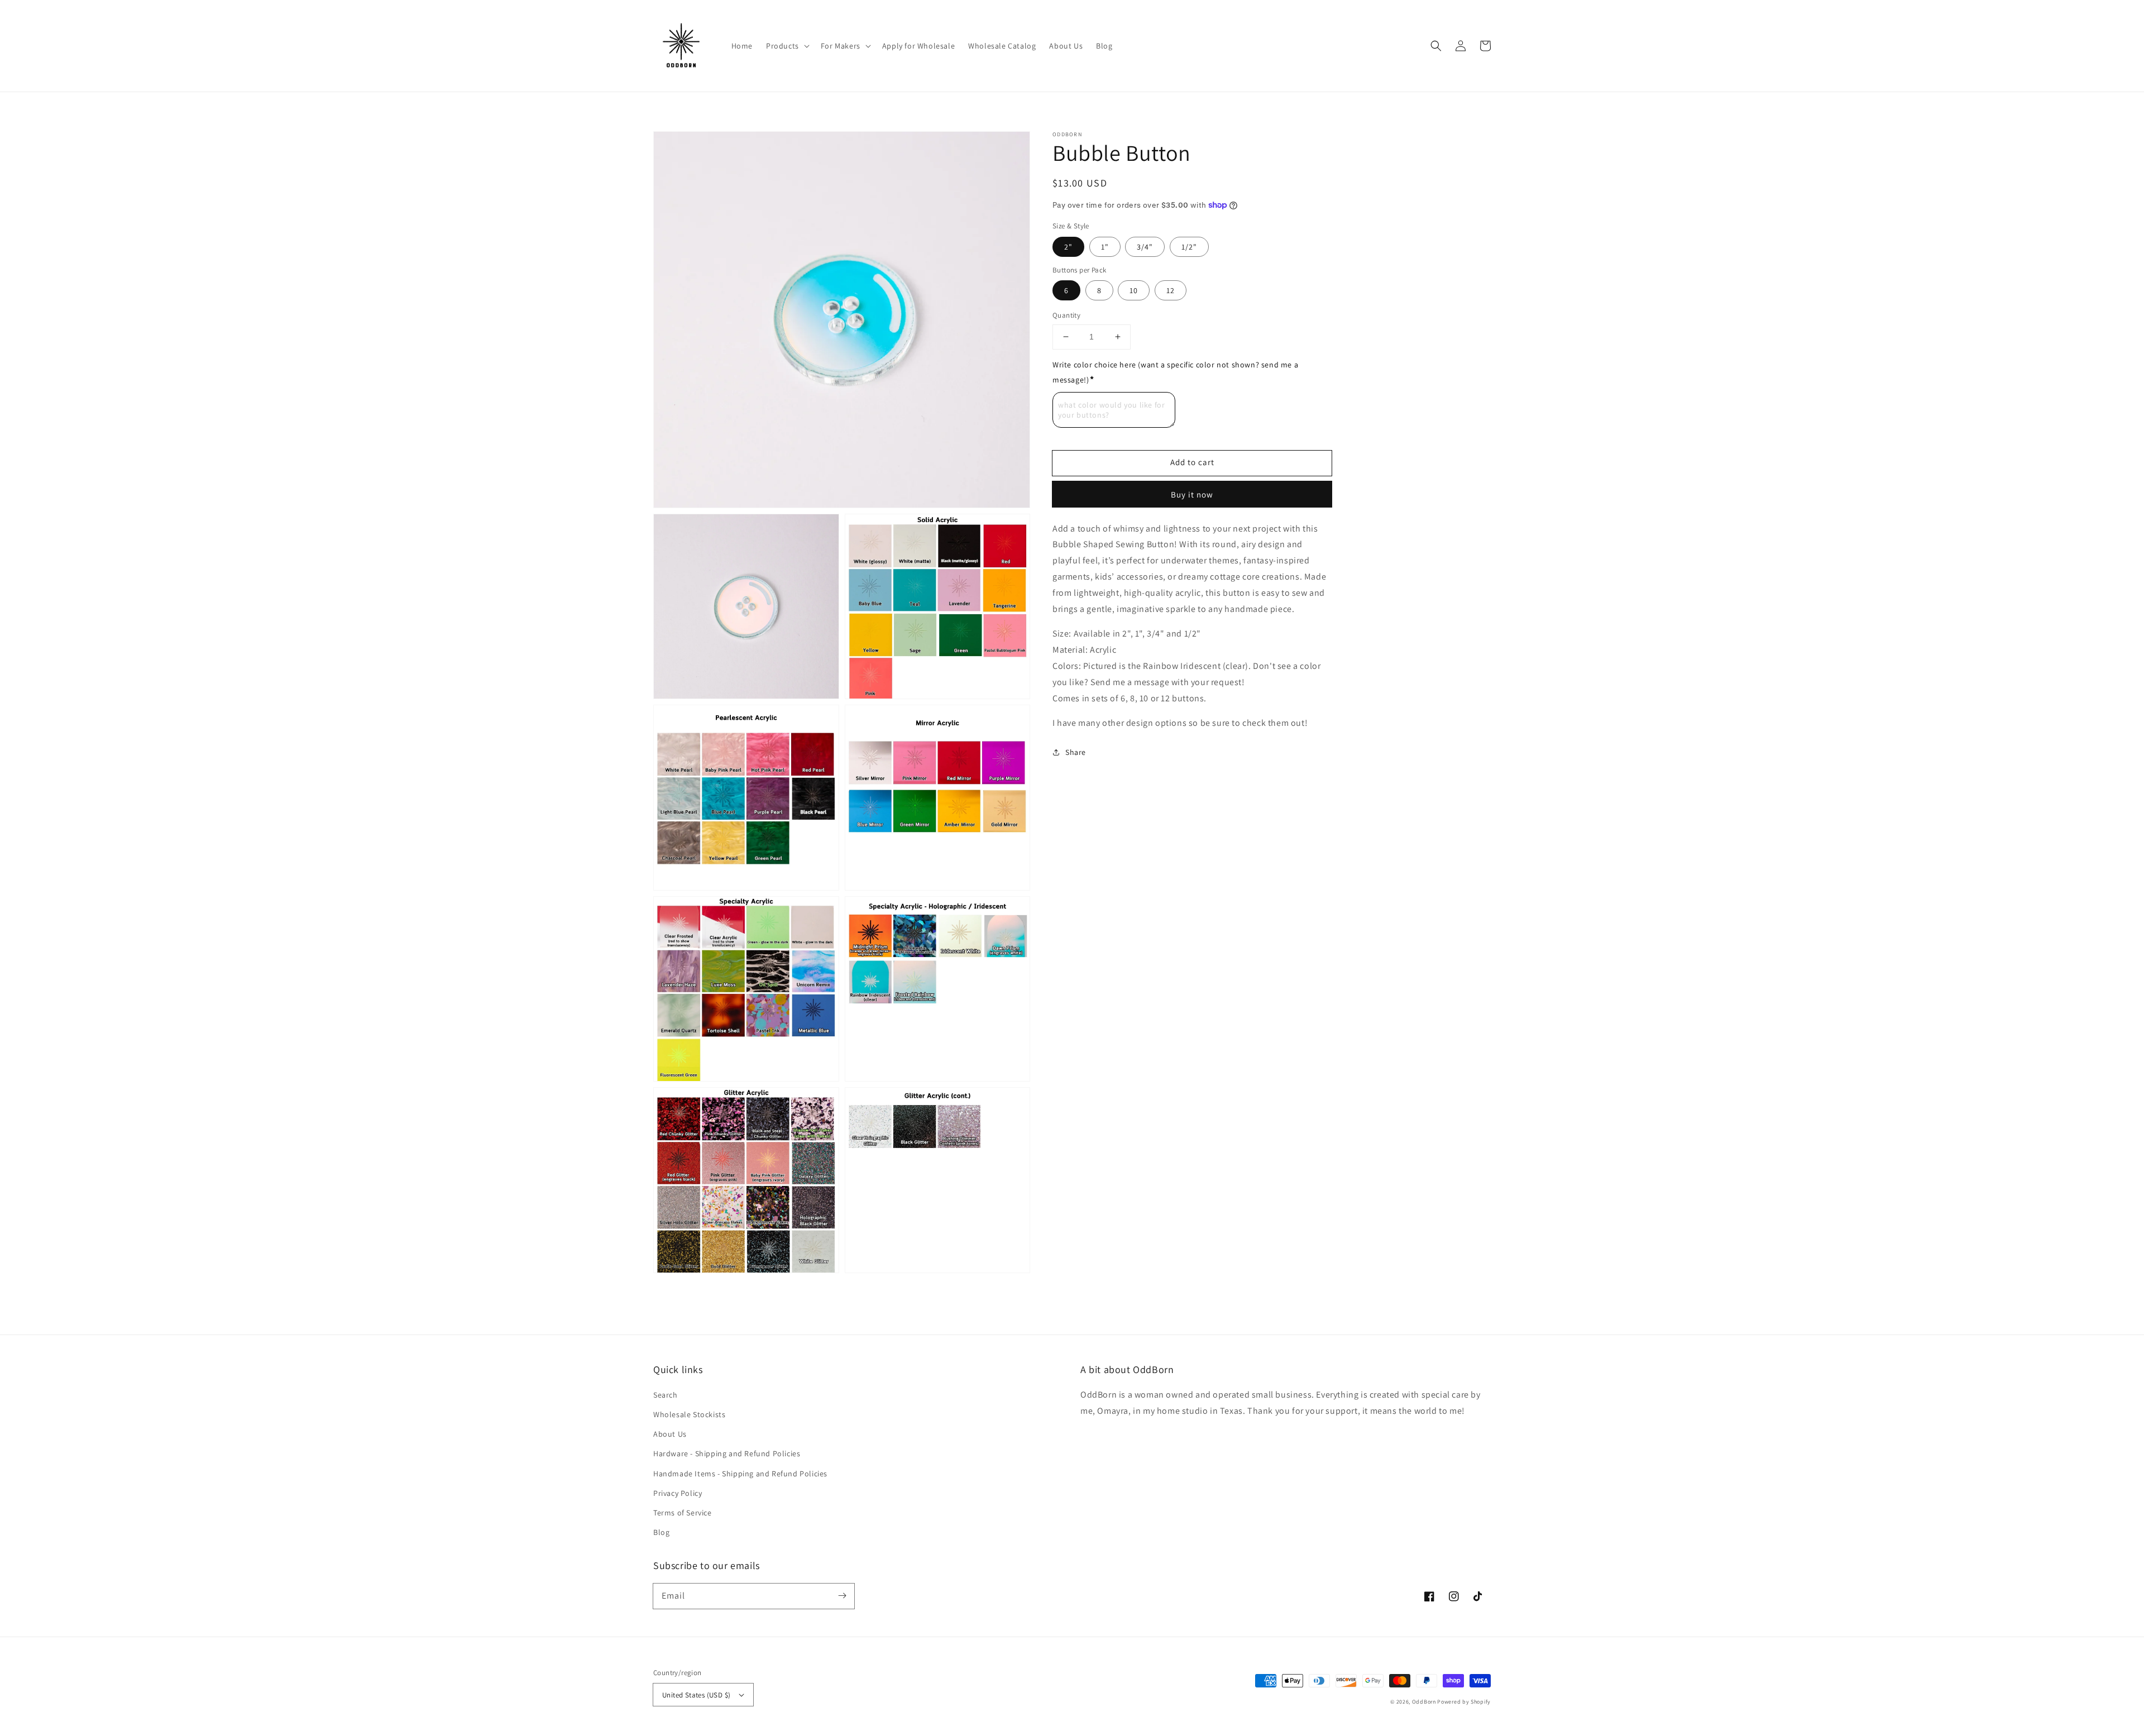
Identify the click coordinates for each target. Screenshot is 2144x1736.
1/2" (1189, 246)
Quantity (1066, 315)
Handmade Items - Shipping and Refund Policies (740, 1474)
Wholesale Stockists (689, 1414)
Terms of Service (683, 1513)
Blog (661, 1532)
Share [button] (1076, 752)
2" (1068, 246)
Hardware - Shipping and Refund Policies (727, 1453)
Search (666, 1395)
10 (1134, 290)
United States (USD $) (696, 1695)
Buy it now (1192, 494)
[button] (1436, 46)
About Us (670, 1434)
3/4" (1145, 246)
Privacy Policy (678, 1493)
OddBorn (1424, 1702)
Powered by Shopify (1464, 1702)
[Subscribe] (842, 1596)
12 (1171, 290)
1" (1105, 246)
